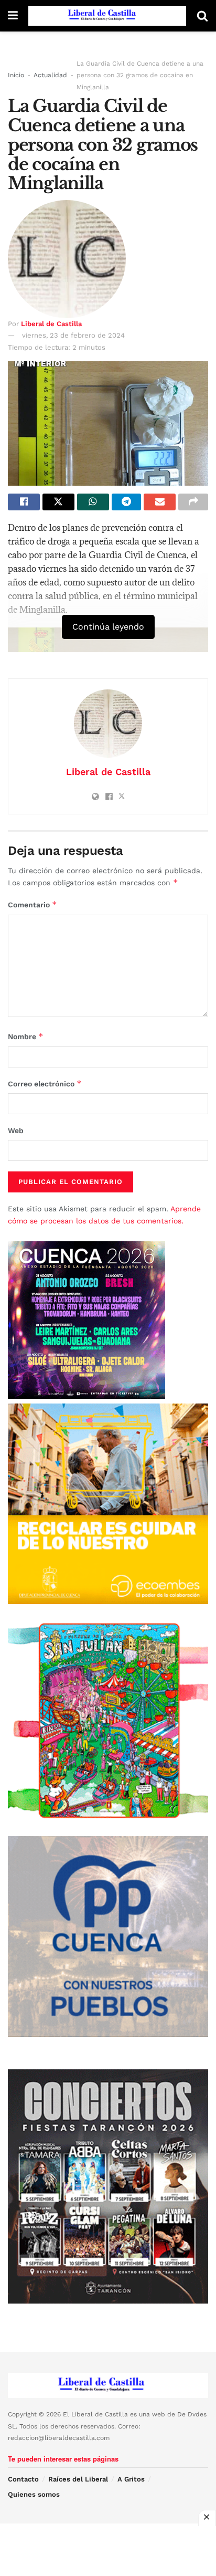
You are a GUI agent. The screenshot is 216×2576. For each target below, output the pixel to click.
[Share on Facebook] (24, 502)
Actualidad (50, 75)
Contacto (23, 2479)
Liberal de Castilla (51, 324)
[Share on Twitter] (58, 502)
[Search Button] (202, 16)
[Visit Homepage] (107, 16)
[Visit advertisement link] (108, 1504)
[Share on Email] (160, 502)
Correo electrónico (45, 1083)
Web (16, 1130)
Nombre (26, 1036)
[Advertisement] (108, 2550)
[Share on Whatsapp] (93, 502)
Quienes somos (34, 2494)
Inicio (16, 75)
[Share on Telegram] (127, 502)
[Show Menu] (13, 16)
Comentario (33, 904)
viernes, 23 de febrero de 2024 (73, 335)
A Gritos (131, 2479)
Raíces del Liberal (78, 2479)
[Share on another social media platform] (193, 502)
